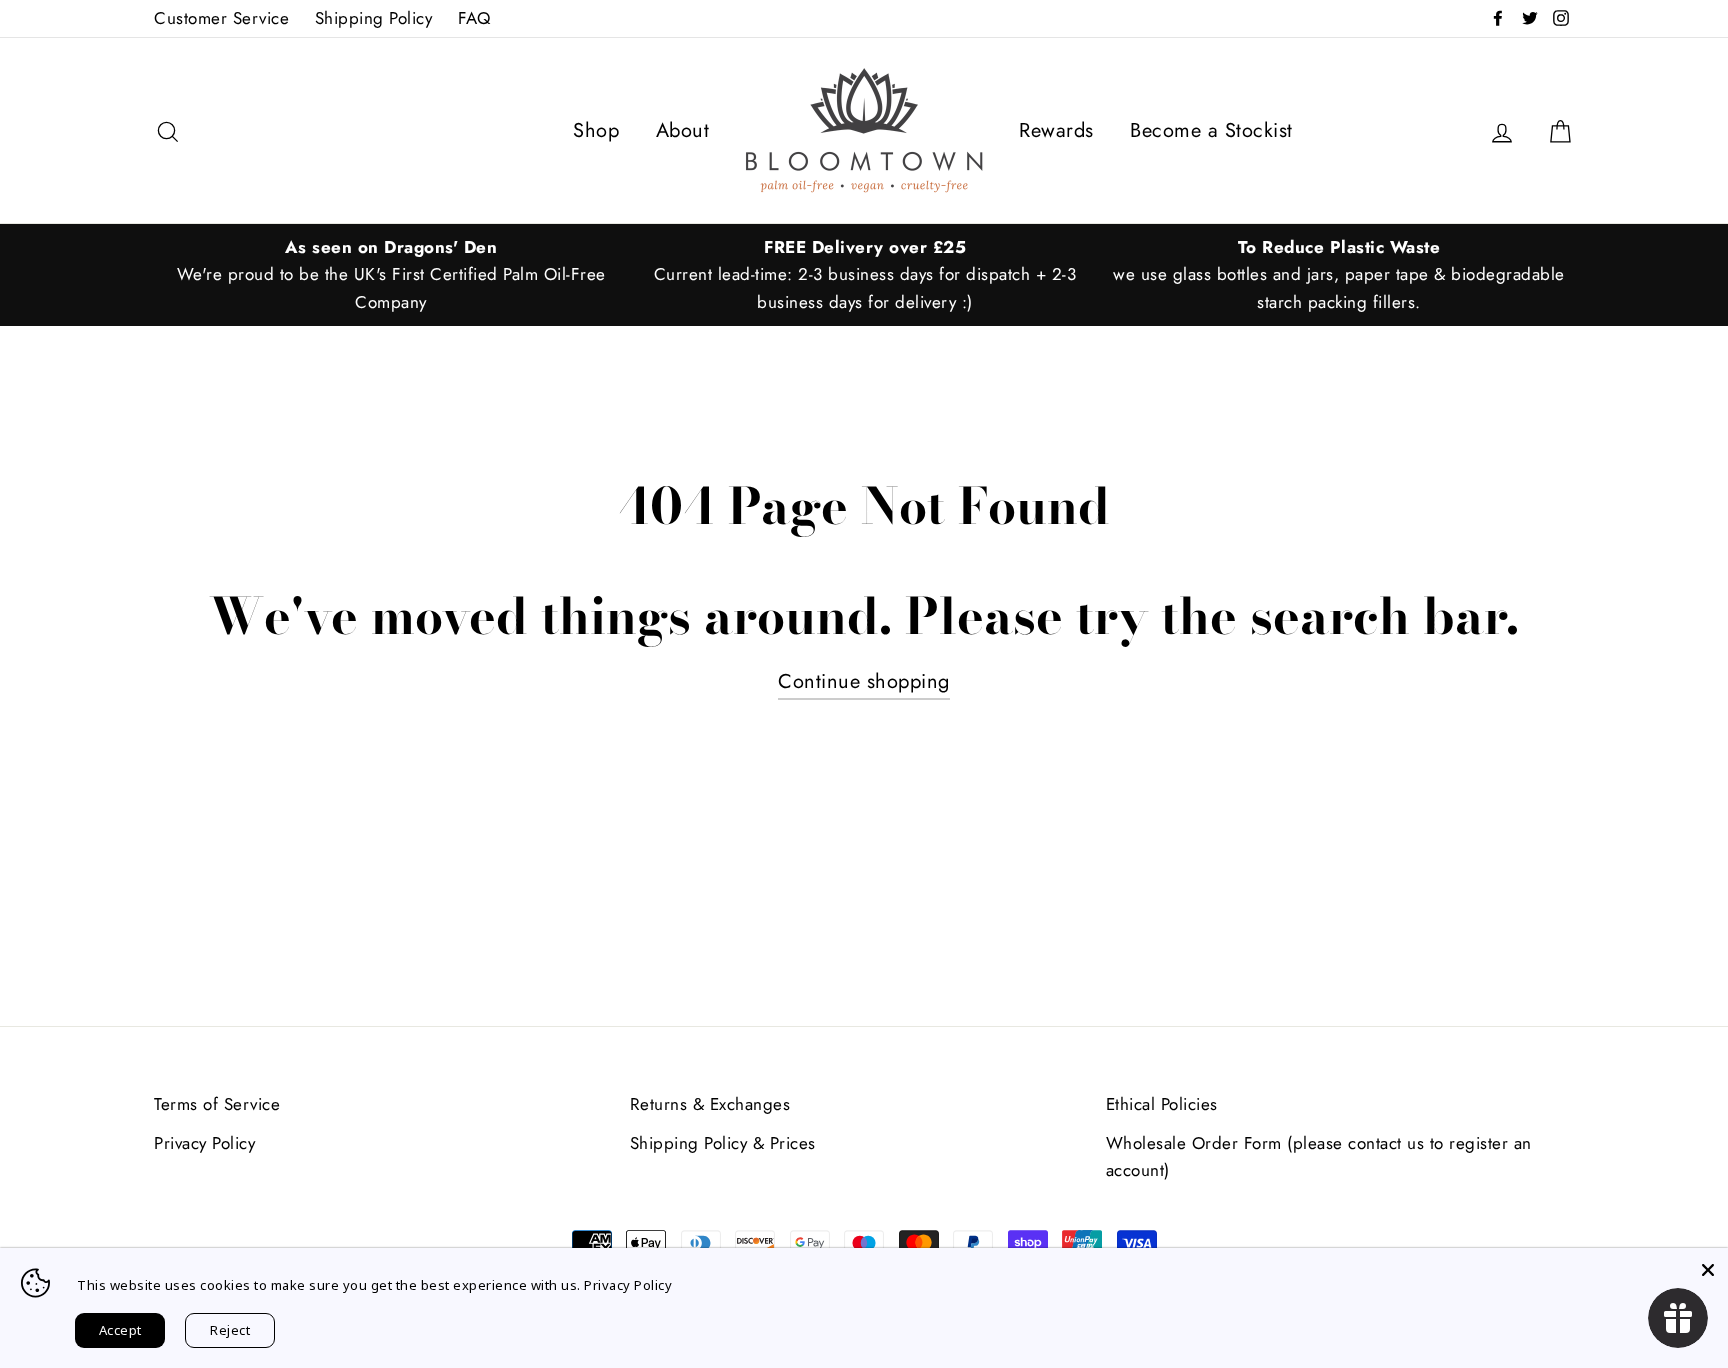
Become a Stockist (1211, 130)
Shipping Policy (374, 18)
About (683, 130)
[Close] (1708, 1268)
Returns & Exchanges (710, 1104)
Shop (596, 130)
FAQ (474, 18)
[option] (391, 275)
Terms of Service (217, 1104)
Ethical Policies (1162, 1104)
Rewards (1056, 130)
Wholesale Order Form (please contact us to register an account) (1319, 1156)
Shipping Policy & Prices (723, 1143)
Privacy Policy (204, 1143)
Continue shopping (864, 681)
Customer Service (221, 18)
